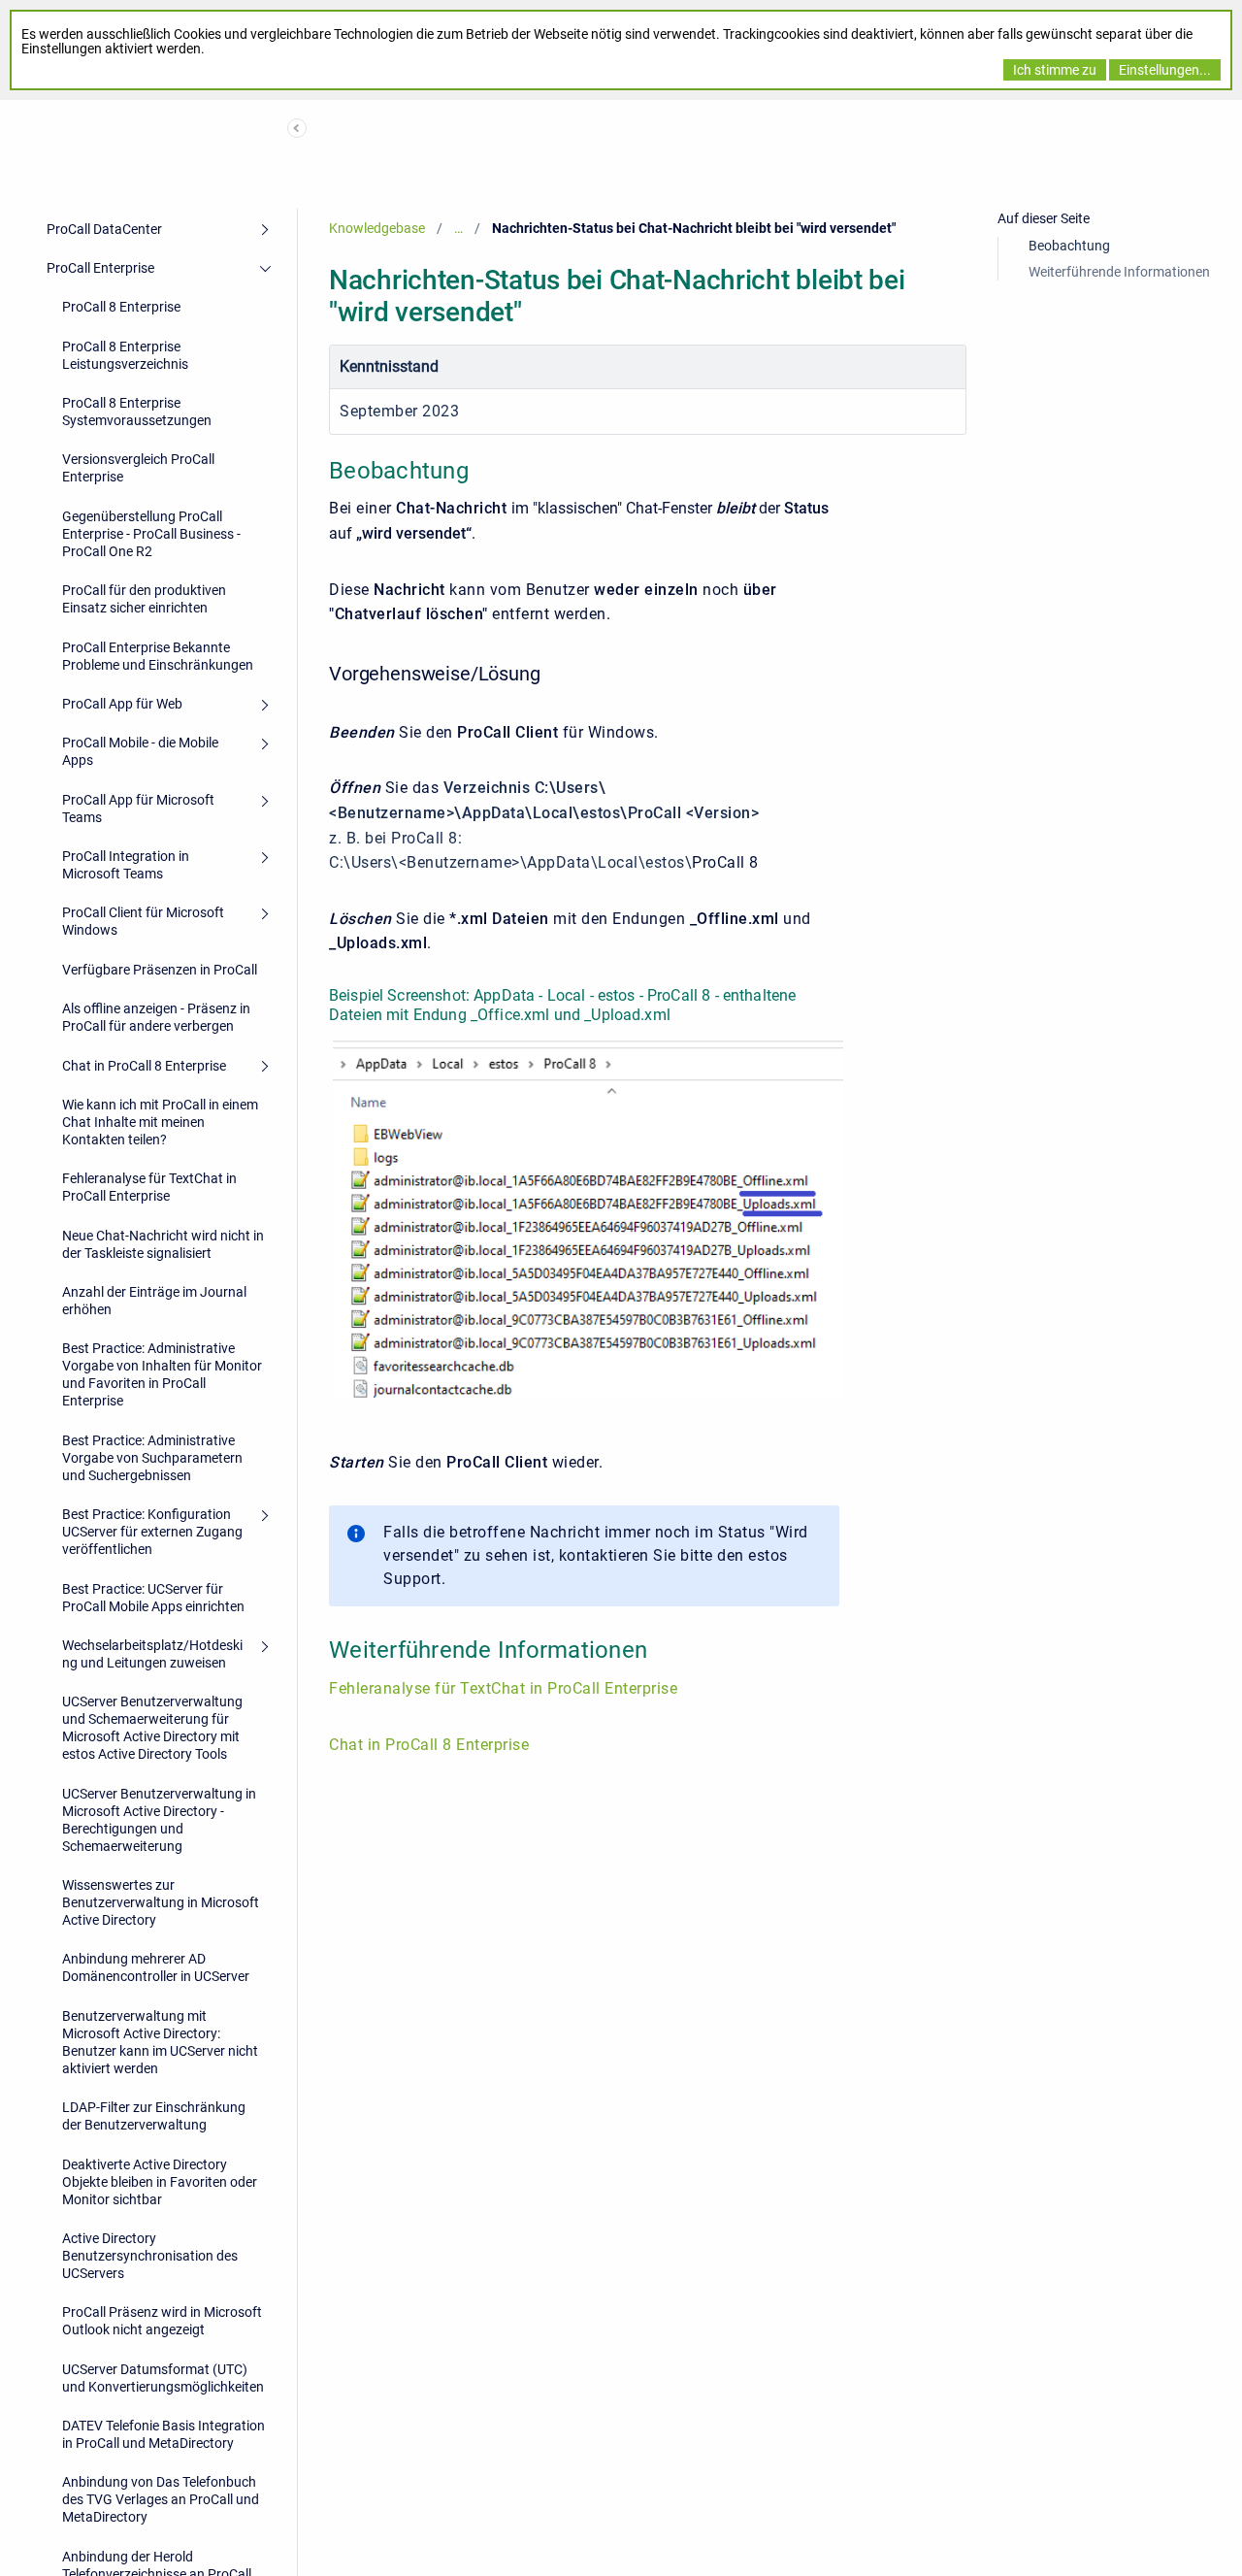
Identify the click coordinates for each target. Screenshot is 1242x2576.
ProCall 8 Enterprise (121, 307)
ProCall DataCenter (104, 229)
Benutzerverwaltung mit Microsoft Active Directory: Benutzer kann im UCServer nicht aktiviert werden (160, 2042)
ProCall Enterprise (100, 268)
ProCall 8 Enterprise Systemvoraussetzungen (137, 412)
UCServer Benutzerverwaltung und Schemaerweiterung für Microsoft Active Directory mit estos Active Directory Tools (152, 1728)
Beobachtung (1069, 246)
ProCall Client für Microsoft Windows (143, 921)
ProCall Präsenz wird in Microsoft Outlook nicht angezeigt (162, 2321)
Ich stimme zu (1055, 70)
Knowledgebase (377, 228)
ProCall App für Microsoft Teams (138, 809)
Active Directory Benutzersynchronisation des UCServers (150, 2256)
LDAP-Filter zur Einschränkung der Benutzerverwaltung (154, 2116)
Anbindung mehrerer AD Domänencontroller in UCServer (156, 1967)
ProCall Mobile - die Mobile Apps (140, 751)
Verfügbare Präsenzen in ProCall (160, 970)
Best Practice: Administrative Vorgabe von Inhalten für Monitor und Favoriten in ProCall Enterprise (162, 1374)
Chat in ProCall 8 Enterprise (144, 1066)
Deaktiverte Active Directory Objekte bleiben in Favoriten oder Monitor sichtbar (160, 2182)
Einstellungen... (1165, 70)
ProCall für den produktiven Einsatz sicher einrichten (144, 599)
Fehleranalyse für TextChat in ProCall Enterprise (149, 1187)
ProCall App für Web (122, 704)
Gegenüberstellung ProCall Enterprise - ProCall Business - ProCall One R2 (151, 534)
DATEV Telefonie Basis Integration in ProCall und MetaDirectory (163, 2434)
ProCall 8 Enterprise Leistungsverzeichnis (125, 355)
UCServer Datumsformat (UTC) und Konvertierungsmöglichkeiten (163, 2378)
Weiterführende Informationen (1119, 272)
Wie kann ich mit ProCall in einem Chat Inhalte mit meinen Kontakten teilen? (160, 1122)
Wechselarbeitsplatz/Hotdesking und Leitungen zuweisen (152, 1654)
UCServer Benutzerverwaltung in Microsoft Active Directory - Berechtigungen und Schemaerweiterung (159, 1820)
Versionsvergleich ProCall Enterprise (138, 468)
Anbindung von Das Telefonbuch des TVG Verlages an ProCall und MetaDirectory (161, 2499)
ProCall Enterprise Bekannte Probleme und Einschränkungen (158, 656)
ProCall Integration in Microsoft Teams (126, 865)
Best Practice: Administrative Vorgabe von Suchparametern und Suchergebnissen (152, 1458)
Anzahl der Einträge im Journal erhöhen (154, 1301)
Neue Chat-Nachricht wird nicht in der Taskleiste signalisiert (163, 1244)
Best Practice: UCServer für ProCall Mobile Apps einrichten (153, 1598)
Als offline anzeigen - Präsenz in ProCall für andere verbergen (156, 1017)
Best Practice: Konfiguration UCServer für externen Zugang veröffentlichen (152, 1532)
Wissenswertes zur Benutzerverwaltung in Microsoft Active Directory (161, 1902)
